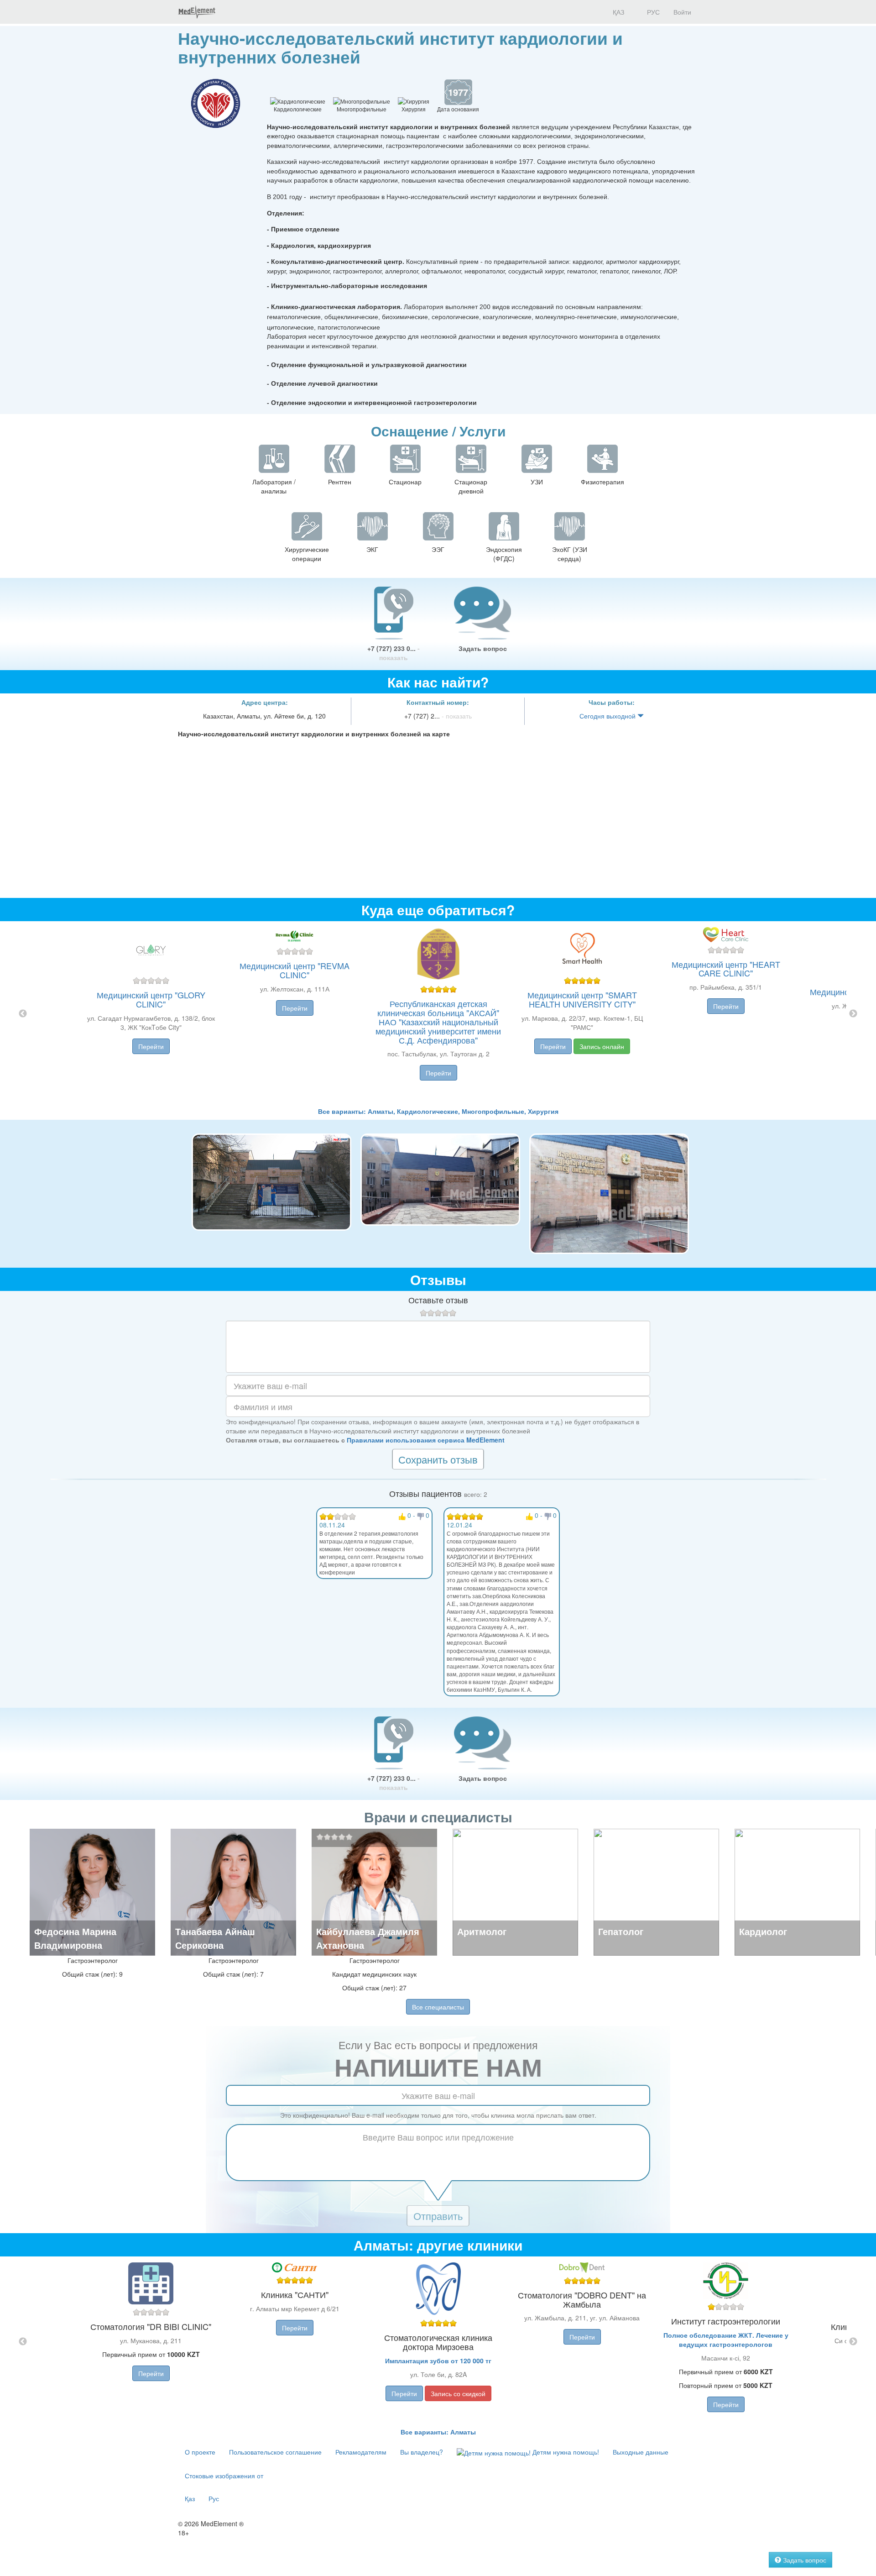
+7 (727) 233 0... (394, 653)
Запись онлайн (602, 1046)
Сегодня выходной (608, 716)
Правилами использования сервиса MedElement (426, 1440)
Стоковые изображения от (224, 2476)
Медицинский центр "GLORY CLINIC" (151, 999)
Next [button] (853, 1014)
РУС (652, 12)
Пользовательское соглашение (275, 2452)
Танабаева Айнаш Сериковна (215, 1938)
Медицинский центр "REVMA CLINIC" (295, 970)
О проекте (200, 2452)
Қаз (190, 2498)
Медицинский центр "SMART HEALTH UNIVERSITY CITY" (582, 999)
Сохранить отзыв (438, 1459)
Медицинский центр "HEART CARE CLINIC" (726, 969)
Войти (682, 12)
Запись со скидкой (458, 2393)
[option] (438, 1014)
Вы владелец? (422, 2452)
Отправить (438, 2216)
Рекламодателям (361, 2452)
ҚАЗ (618, 12)
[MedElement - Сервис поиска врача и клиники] (197, 12)
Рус (214, 2498)
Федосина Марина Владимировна (75, 1938)
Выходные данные (641, 2452)
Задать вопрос (483, 648)
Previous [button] (23, 1014)
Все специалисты (438, 2007)
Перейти (151, 1046)
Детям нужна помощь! (565, 2452)
